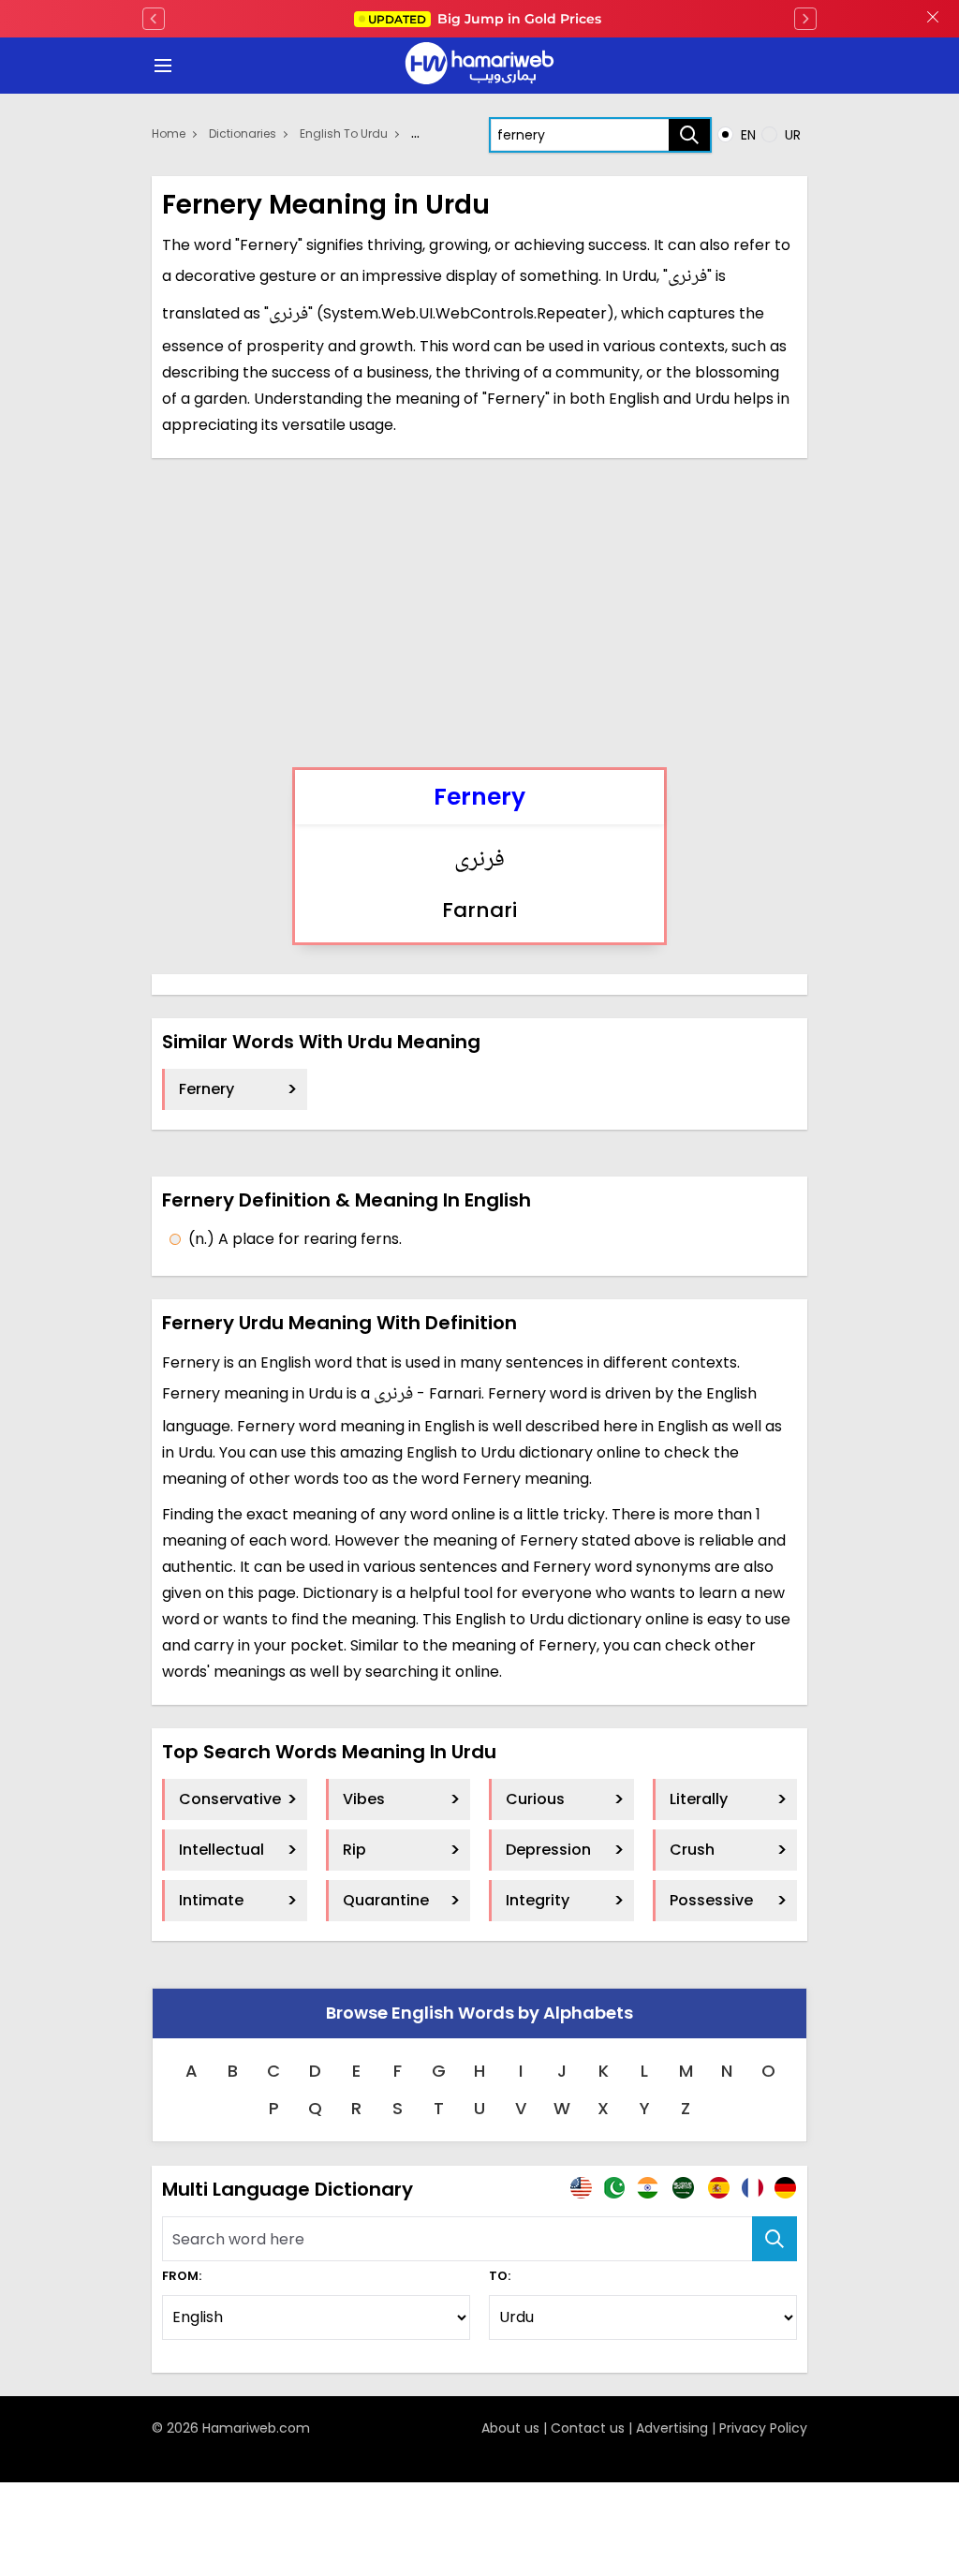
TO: (500, 2276)
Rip (354, 1850)
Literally (699, 1799)
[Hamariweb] (479, 66)
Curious (535, 1799)
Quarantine (386, 1900)
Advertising (672, 2428)
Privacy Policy (763, 2428)
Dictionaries (243, 133)
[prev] (154, 19)
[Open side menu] (160, 66)
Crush (692, 1850)
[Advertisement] (479, 613)
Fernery (479, 797)
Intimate (211, 1900)
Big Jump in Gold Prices (487, 19)
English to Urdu (344, 133)
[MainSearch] (775, 2239)
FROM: (182, 2276)
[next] (805, 19)
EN (746, 135)
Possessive (711, 1900)
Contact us (588, 2428)
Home (169, 133)
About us (510, 2428)
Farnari (479, 910)
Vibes (364, 1799)
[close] (933, 19)
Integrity (538, 1900)
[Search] (689, 135)
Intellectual (221, 1850)
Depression (548, 1850)
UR (791, 135)
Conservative (230, 1799)
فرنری (479, 861)
